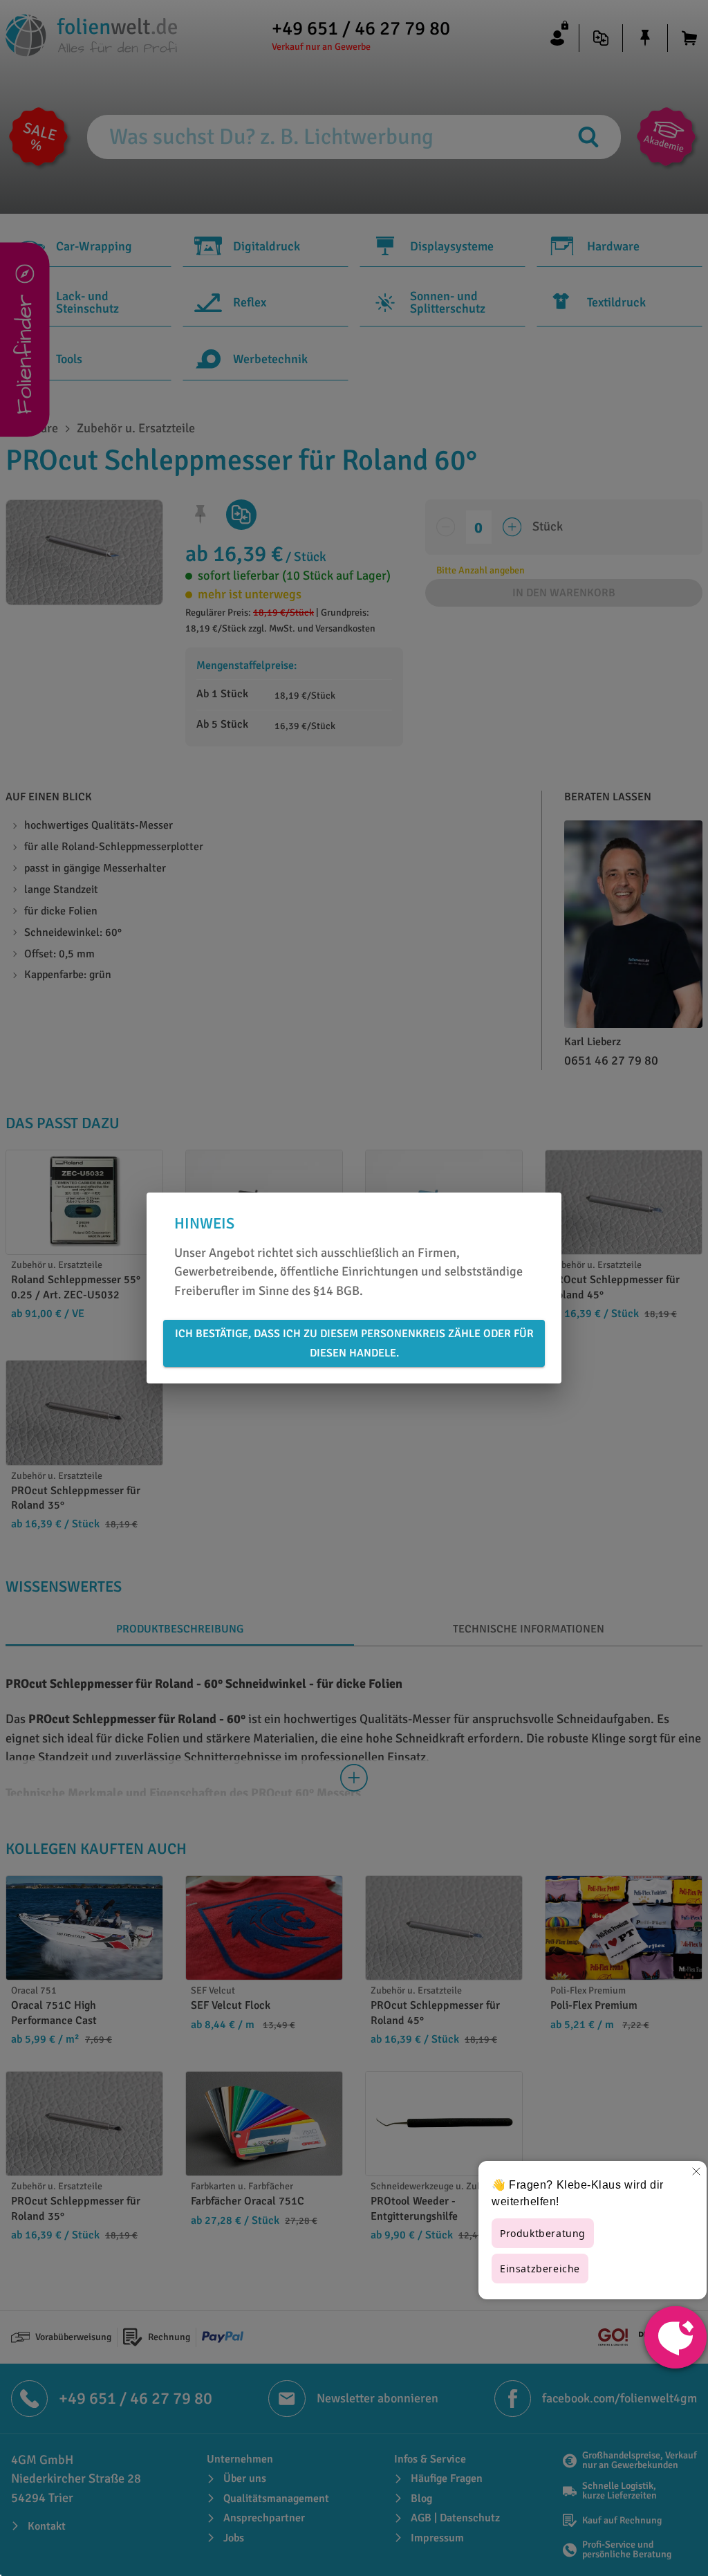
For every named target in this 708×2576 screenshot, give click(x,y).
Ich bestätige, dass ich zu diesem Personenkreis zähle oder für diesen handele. (354, 1343)
